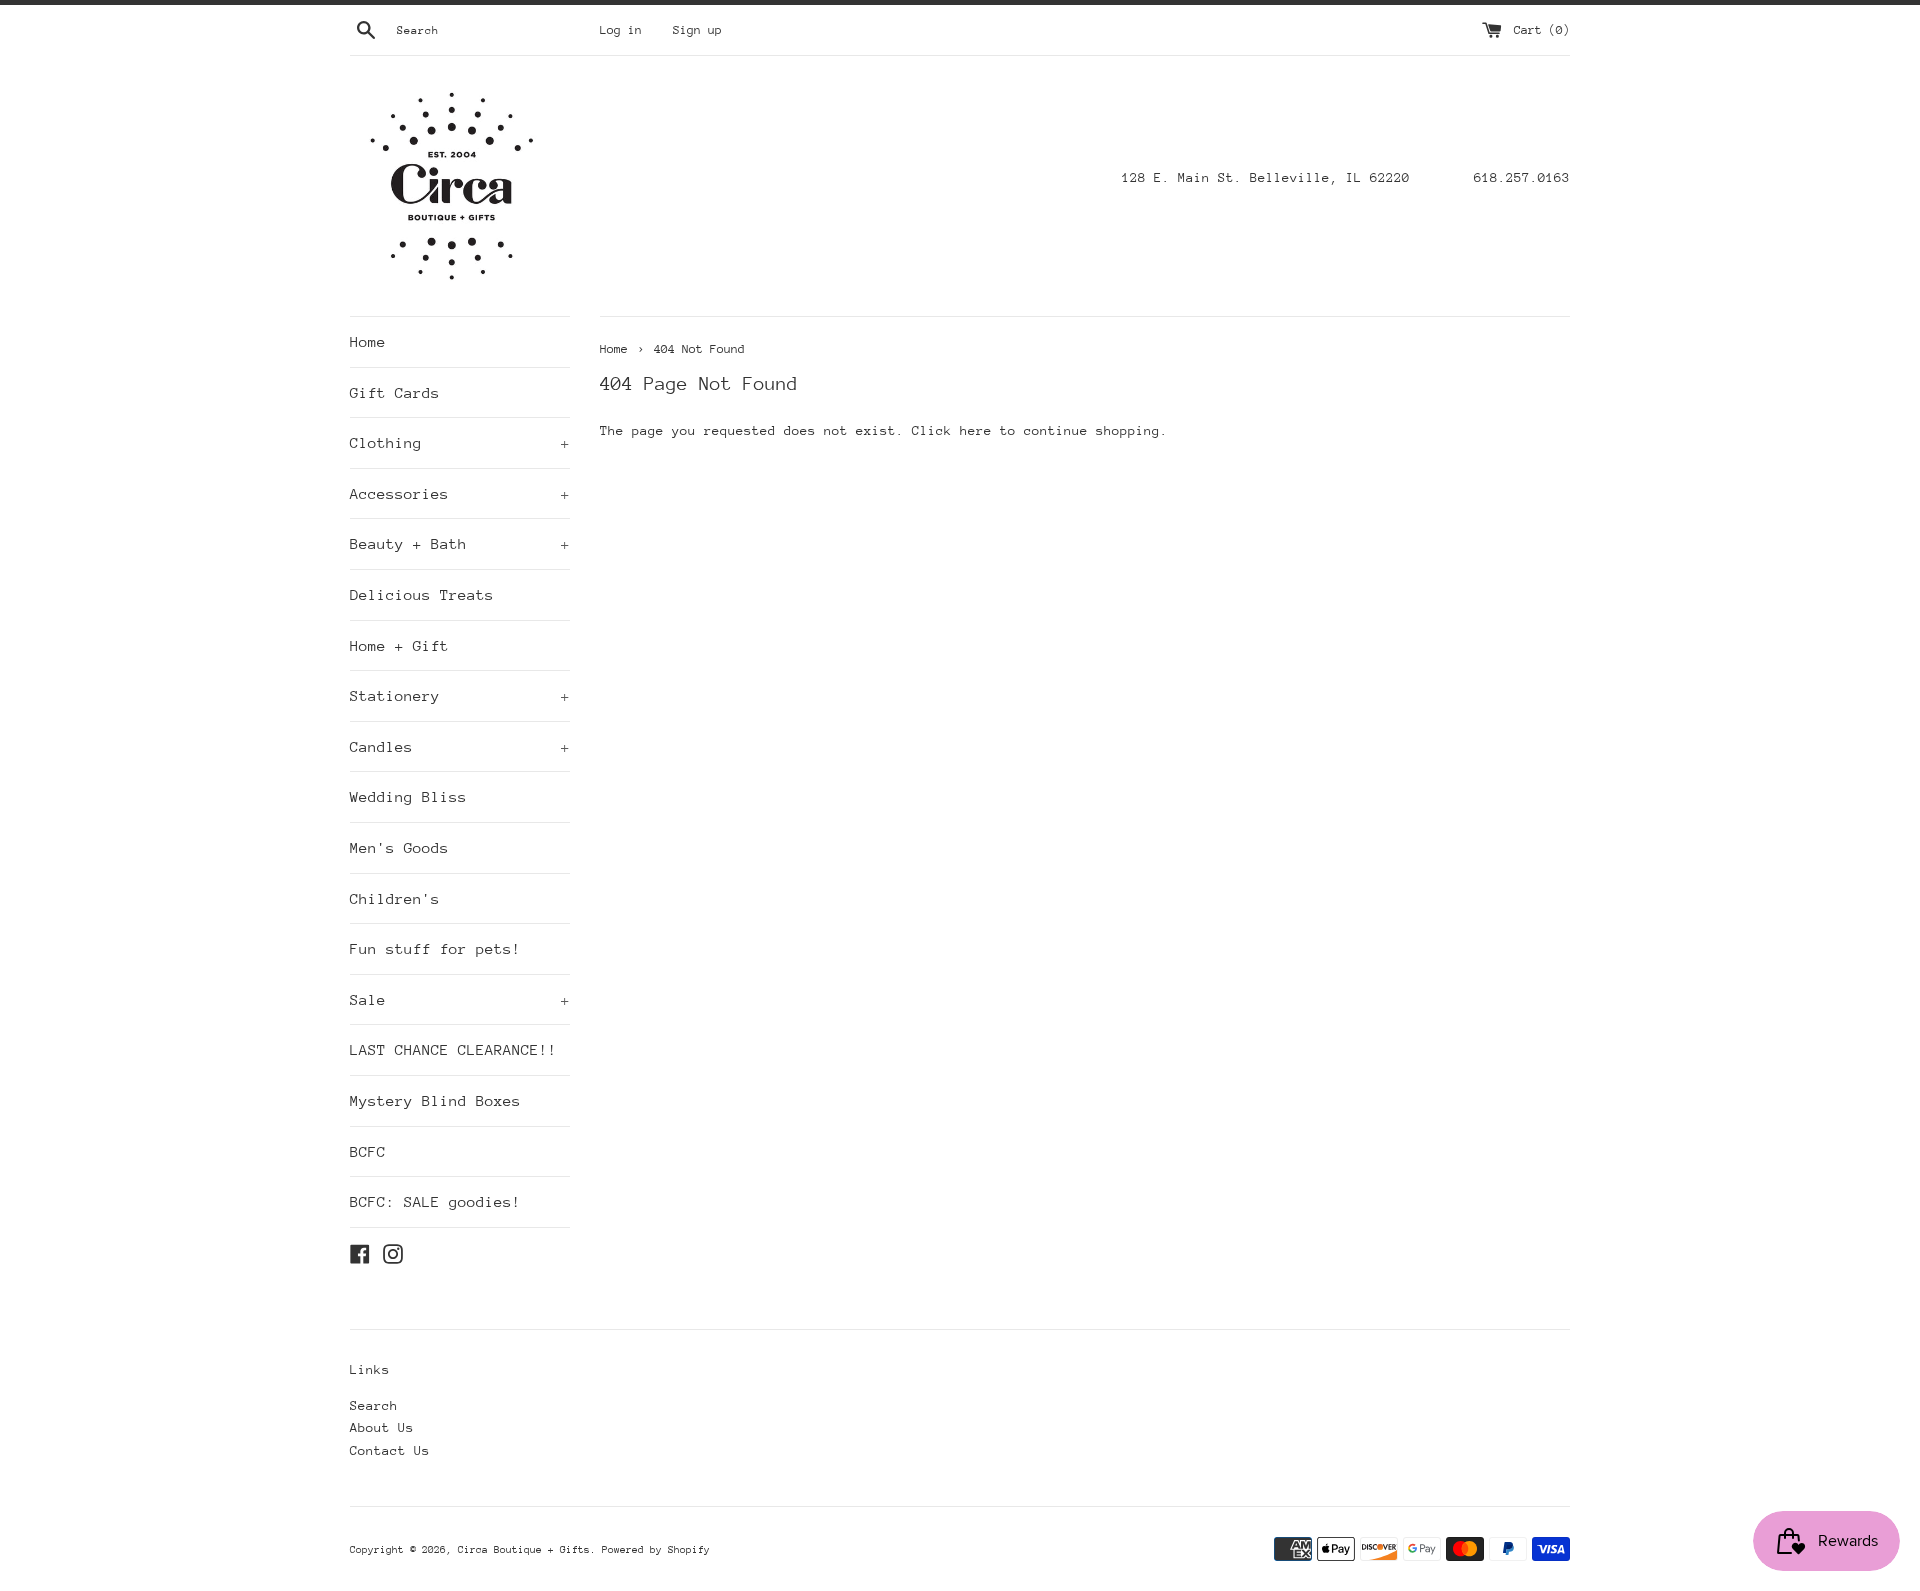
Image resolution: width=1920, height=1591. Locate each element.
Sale (460, 999)
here (976, 430)
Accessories (460, 493)
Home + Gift (399, 645)
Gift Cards (395, 392)
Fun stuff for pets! (435, 948)
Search (374, 1405)
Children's (395, 898)
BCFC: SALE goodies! (435, 1201)
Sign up (697, 30)
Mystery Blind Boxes (435, 1100)
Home (368, 341)
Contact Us (390, 1450)
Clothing (460, 442)
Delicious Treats (422, 594)
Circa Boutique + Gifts (524, 1550)
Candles (460, 746)
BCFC (368, 1151)
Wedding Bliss (408, 796)
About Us (382, 1427)
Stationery (460, 695)
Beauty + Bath (460, 543)
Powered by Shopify (656, 1550)
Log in (621, 30)
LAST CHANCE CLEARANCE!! (453, 1049)
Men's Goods (399, 847)
